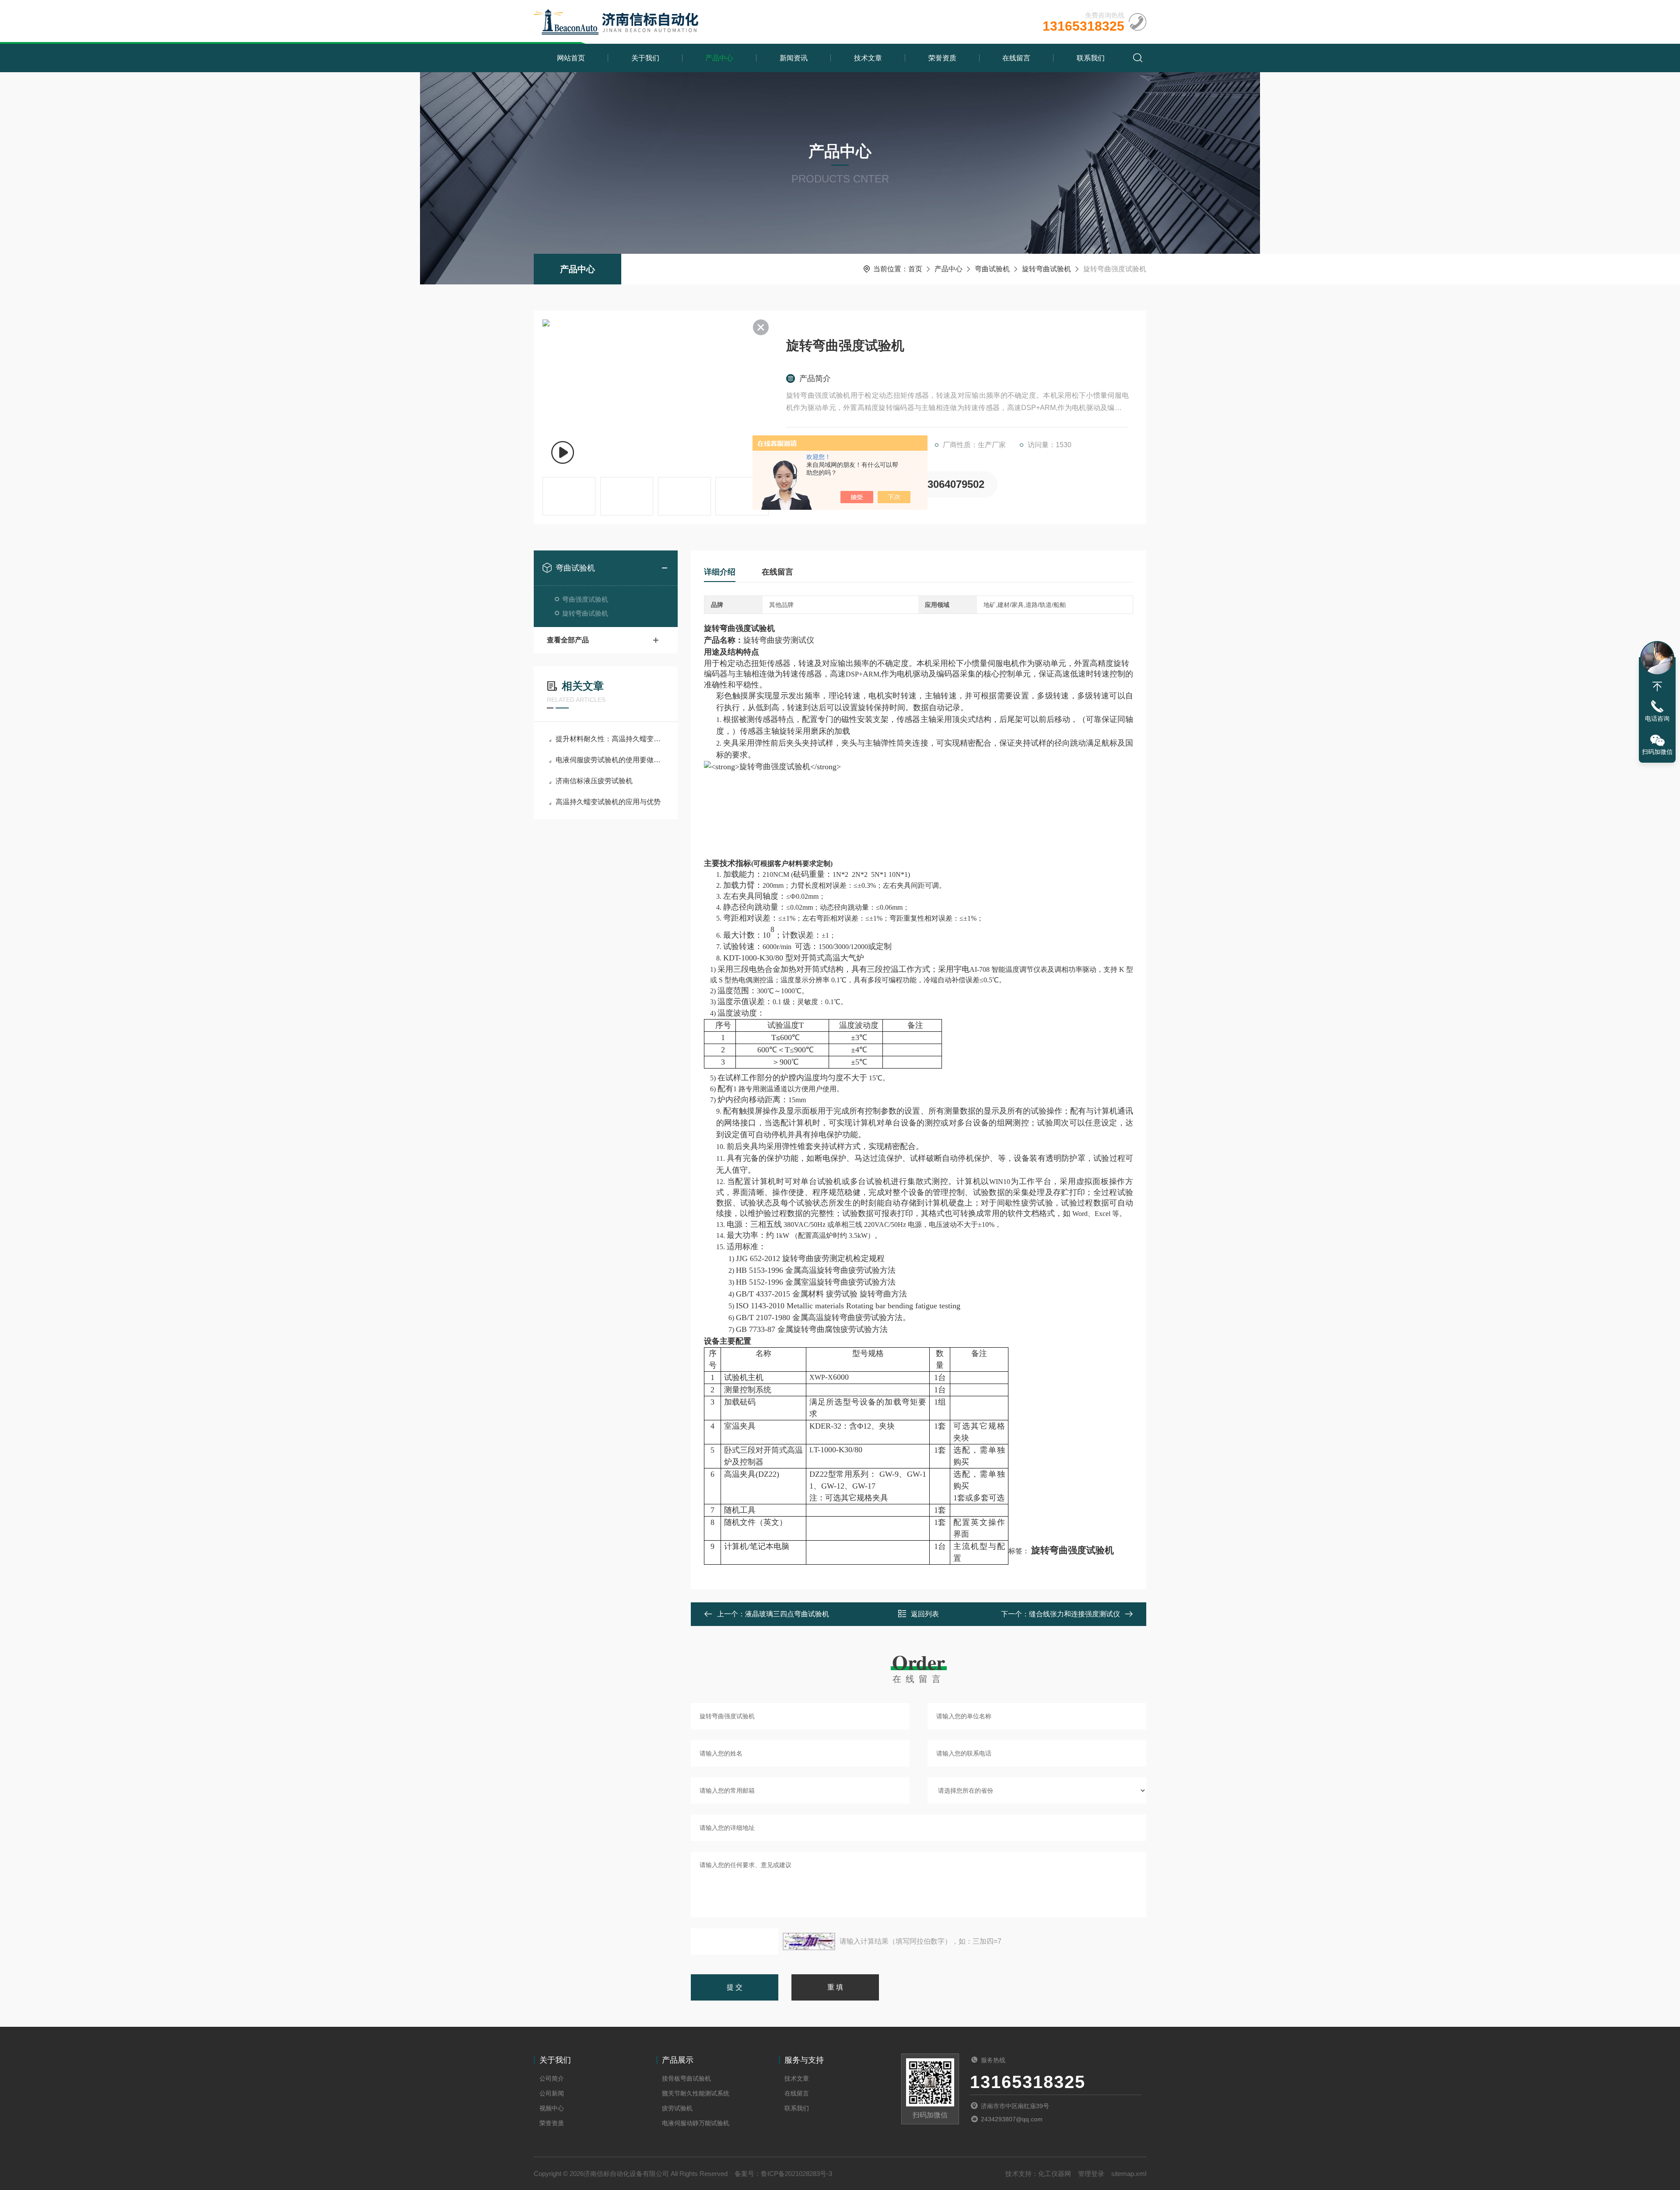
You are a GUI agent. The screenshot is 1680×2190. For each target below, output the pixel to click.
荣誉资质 (942, 58)
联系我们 (1091, 58)
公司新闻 (552, 2093)
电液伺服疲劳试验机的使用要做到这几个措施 (610, 760)
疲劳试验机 (677, 2108)
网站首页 (571, 58)
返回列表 (925, 1614)
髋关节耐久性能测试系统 (696, 2093)
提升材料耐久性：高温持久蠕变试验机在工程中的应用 (610, 739)
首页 (915, 269)
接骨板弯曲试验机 (686, 2078)
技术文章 (868, 58)
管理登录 (1091, 2174)
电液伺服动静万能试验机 (696, 2123)
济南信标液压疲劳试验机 (594, 781)
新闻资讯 (794, 58)
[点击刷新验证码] (809, 1941)
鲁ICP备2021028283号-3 (796, 2174)
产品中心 (719, 58)
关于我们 (645, 58)
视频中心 (552, 2108)
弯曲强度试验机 (585, 599)
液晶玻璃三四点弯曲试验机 (787, 1614)
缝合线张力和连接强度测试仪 (1074, 1614)
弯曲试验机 (992, 269)
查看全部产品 (568, 640)
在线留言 (1016, 58)
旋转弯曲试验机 (1046, 269)
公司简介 (552, 2078)
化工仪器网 (1055, 2174)
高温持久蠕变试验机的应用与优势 (608, 802)
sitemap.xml (1129, 2174)
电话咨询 (1657, 718)
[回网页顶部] (1657, 687)
